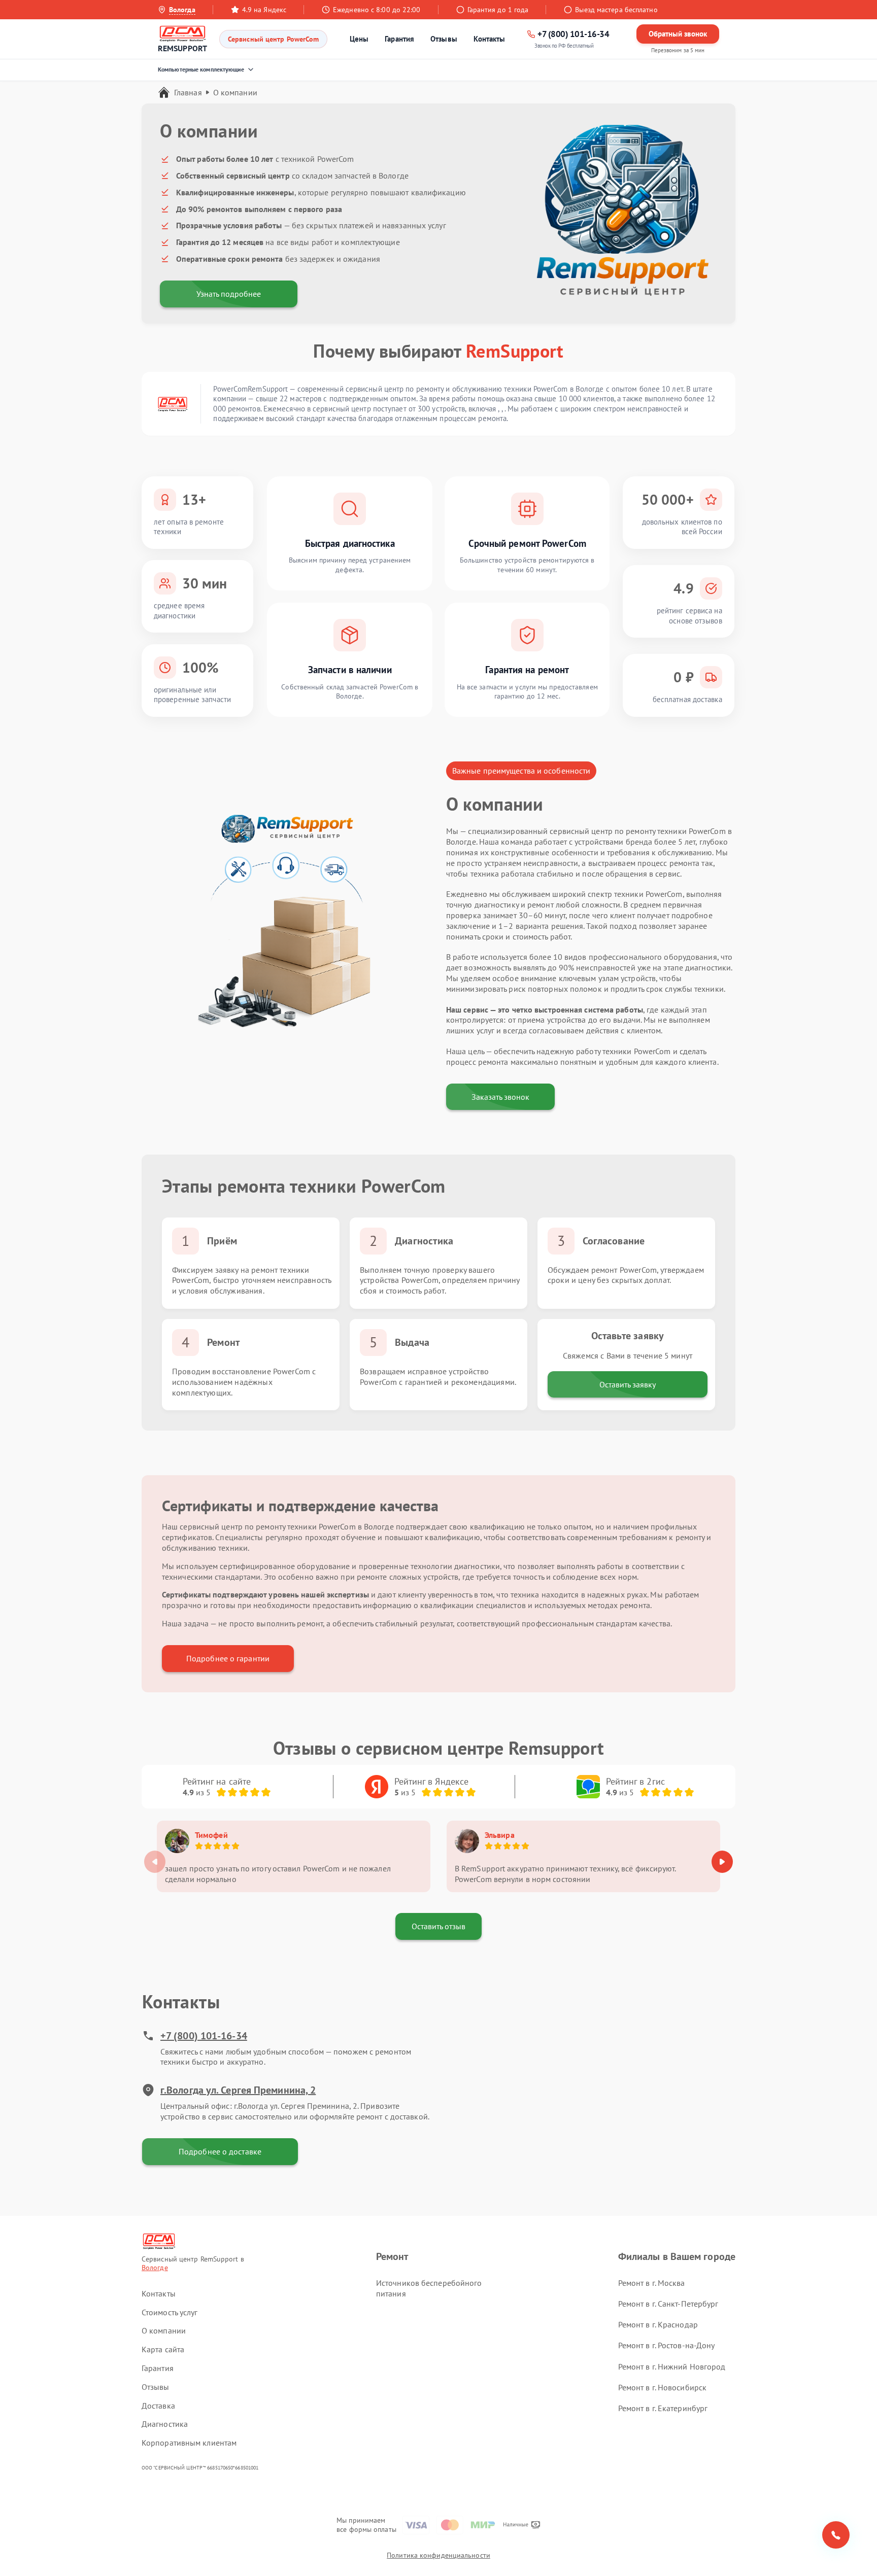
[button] (722, 1862)
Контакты (490, 39)
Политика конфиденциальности (438, 2555)
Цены (359, 39)
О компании (164, 2330)
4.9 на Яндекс (264, 10)
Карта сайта (163, 2349)
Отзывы (444, 39)
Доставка (158, 2406)
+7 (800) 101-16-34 (204, 2036)
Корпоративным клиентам (189, 2443)
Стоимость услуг (170, 2312)
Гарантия (399, 39)
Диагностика (165, 2424)
